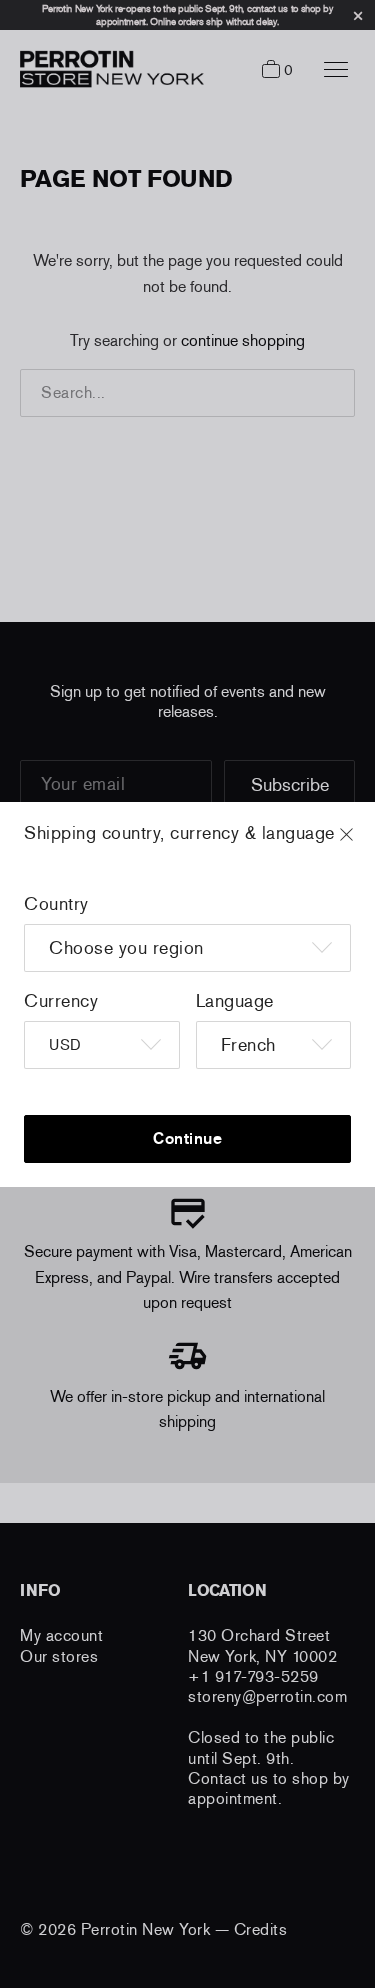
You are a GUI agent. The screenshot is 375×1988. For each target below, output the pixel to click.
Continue (187, 1138)
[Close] (365, 844)
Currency (61, 1001)
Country (56, 904)
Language (235, 1001)
